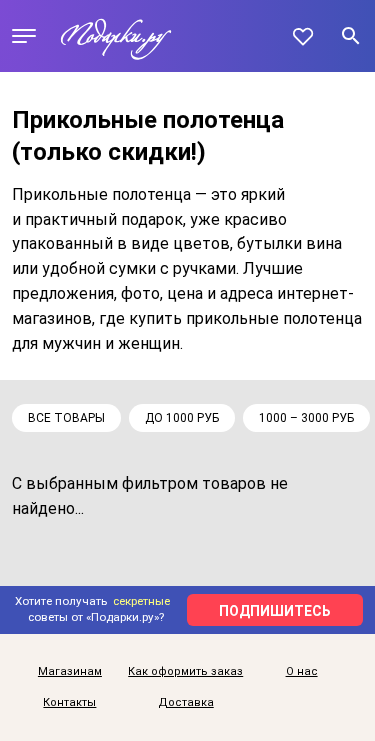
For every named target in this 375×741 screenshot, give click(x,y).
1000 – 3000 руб (306, 418)
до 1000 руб (182, 418)
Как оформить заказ (185, 672)
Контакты (69, 703)
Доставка (186, 703)
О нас (302, 672)
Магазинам (70, 672)
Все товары (66, 418)
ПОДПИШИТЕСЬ (275, 611)
